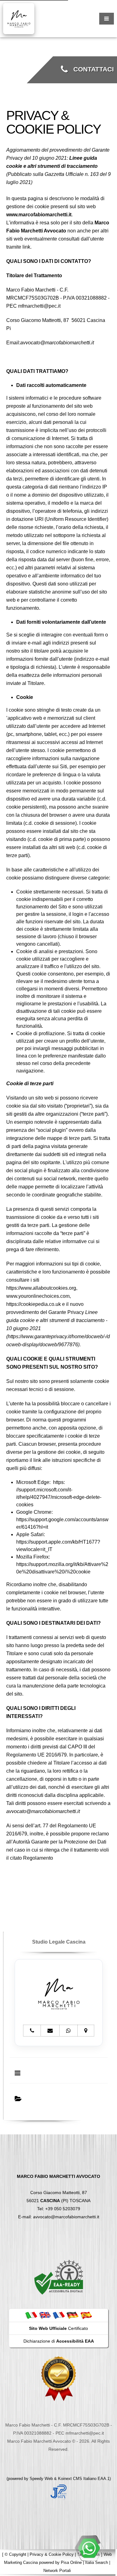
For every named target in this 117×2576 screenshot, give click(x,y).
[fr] (59, 2315)
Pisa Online (71, 2562)
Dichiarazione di (59, 2341)
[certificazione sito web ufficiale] (59, 2378)
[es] (86, 2315)
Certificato (58, 2328)
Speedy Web (41, 2479)
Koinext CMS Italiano (78, 2479)
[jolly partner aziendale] (59, 2492)
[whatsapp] (89, 2548)
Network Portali (57, 2571)
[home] (19, 18)
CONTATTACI (91, 69)
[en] (45, 2315)
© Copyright (15, 2554)
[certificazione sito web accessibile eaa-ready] (59, 2277)
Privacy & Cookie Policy (52, 2554)
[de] (72, 2315)
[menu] (107, 19)
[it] (31, 2315)
